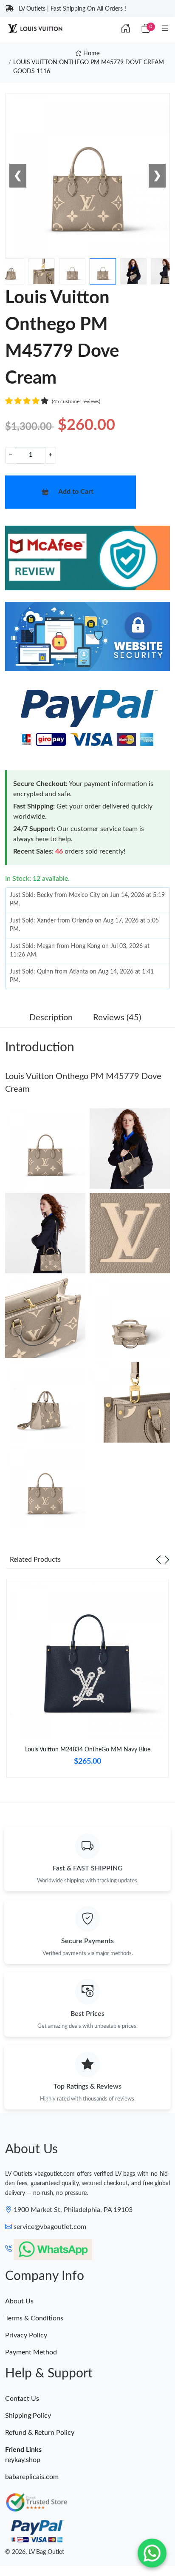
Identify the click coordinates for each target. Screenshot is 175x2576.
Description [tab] (51, 1018)
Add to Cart (76, 492)
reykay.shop (23, 2460)
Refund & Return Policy (40, 2433)
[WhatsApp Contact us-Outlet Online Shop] (152, 2553)
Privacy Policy (26, 2335)
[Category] (165, 29)
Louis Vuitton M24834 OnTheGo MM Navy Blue (88, 1750)
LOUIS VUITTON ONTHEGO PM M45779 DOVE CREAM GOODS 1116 (89, 67)
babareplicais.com (32, 2477)
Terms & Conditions (34, 2318)
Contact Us (22, 2399)
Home (90, 54)
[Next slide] (167, 1560)
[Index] (126, 29)
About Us (19, 2301)
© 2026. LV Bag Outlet (35, 2552)
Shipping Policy (28, 2416)
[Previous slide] (158, 1560)
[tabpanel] (87, 1682)
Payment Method (31, 2352)
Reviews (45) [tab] (117, 1018)
